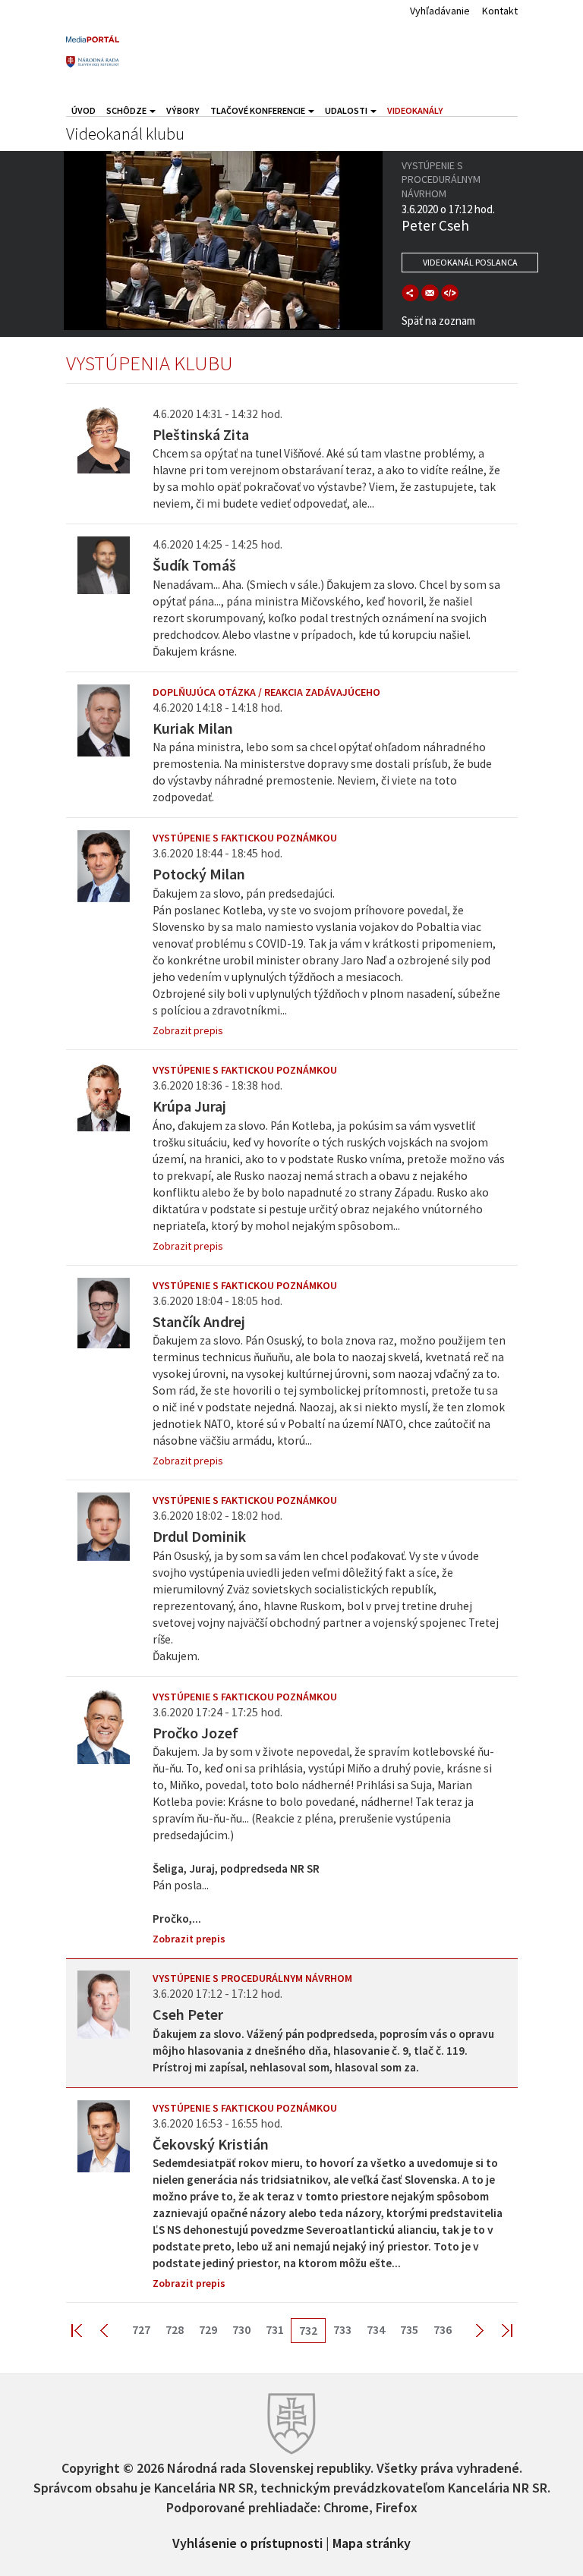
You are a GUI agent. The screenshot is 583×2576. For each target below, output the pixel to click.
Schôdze (127, 110)
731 (275, 2329)
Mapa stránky (372, 2542)
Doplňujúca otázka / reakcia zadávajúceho (266, 692)
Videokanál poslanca (470, 262)
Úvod (84, 110)
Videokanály (415, 110)
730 (241, 2329)
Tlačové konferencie (258, 110)
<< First (86, 2330)
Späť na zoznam (438, 321)
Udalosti (347, 110)
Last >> (498, 2330)
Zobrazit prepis (188, 1030)
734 (376, 2329)
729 (208, 2329)
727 (141, 2329)
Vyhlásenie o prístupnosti (247, 2542)
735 (409, 2329)
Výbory (183, 110)
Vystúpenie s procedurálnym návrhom (252, 1978)
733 (342, 2329)
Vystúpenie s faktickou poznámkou (245, 838)
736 (443, 2329)
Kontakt (500, 11)
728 (175, 2329)
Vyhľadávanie (440, 11)
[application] (223, 241)
